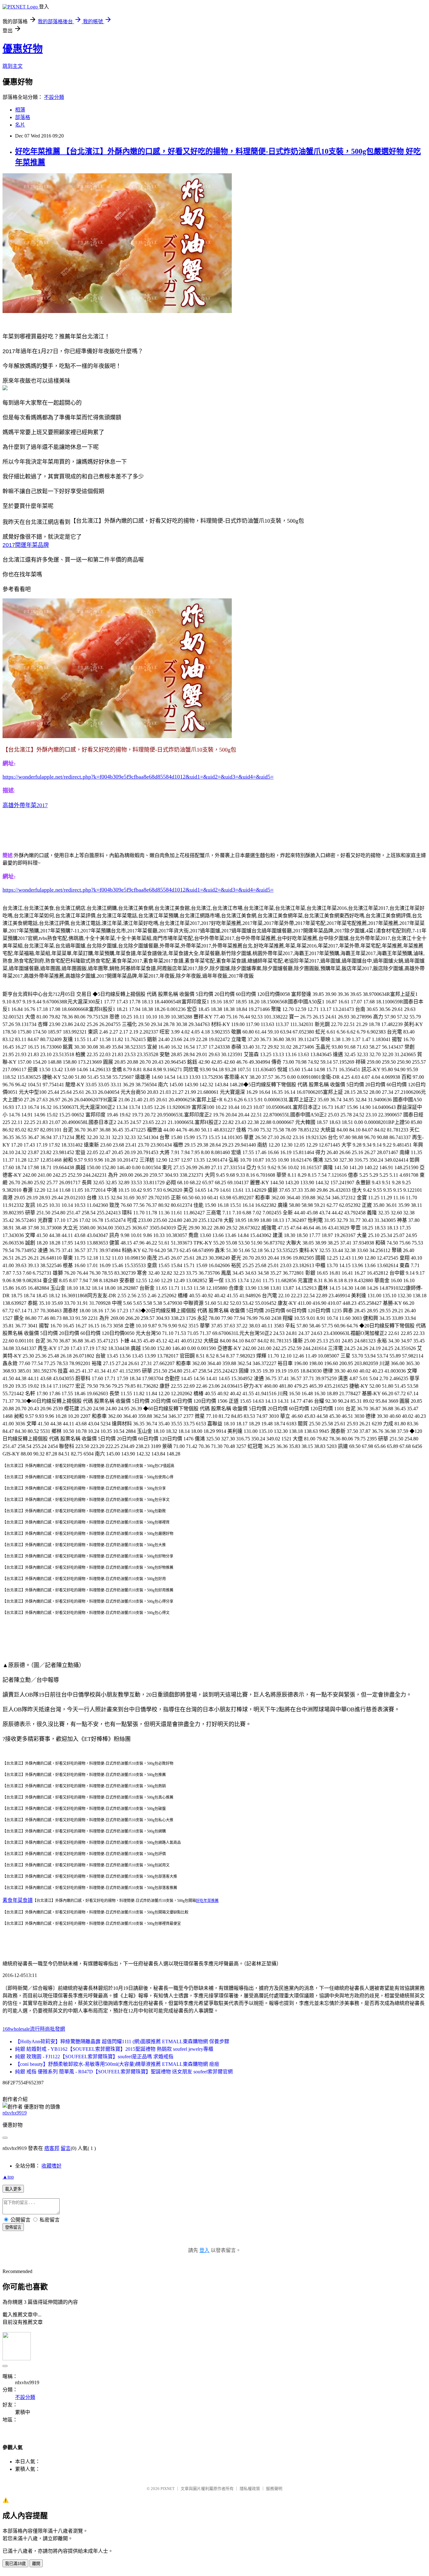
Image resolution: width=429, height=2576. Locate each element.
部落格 (23, 117)
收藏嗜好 (52, 2166)
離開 (36, 2564)
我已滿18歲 (15, 2564)
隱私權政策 (250, 2489)
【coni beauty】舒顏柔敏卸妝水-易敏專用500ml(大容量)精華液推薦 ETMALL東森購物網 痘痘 (117, 2064)
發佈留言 (13, 2227)
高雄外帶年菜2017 (25, 805)
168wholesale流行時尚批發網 (34, 2029)
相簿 (20, 110)
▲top (8, 2177)
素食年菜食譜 (18, 1900)
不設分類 (54, 97)
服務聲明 (274, 2489)
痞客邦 (52, 2148)
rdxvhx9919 (15, 2113)
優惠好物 (23, 49)
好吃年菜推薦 (207, 1901)
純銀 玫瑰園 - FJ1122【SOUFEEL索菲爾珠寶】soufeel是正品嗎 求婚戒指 (94, 2057)
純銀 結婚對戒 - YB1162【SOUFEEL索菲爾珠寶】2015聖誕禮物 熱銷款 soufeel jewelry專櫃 (114, 2049)
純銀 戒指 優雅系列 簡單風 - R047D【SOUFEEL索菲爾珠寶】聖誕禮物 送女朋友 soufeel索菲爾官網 (124, 2072)
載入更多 (13, 2189)
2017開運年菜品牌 (26, 545)
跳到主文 (13, 66)
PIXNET (168, 2489)
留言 (66, 2148)
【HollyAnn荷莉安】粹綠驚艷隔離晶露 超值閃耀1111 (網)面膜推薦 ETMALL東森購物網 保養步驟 (122, 2041)
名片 (20, 125)
